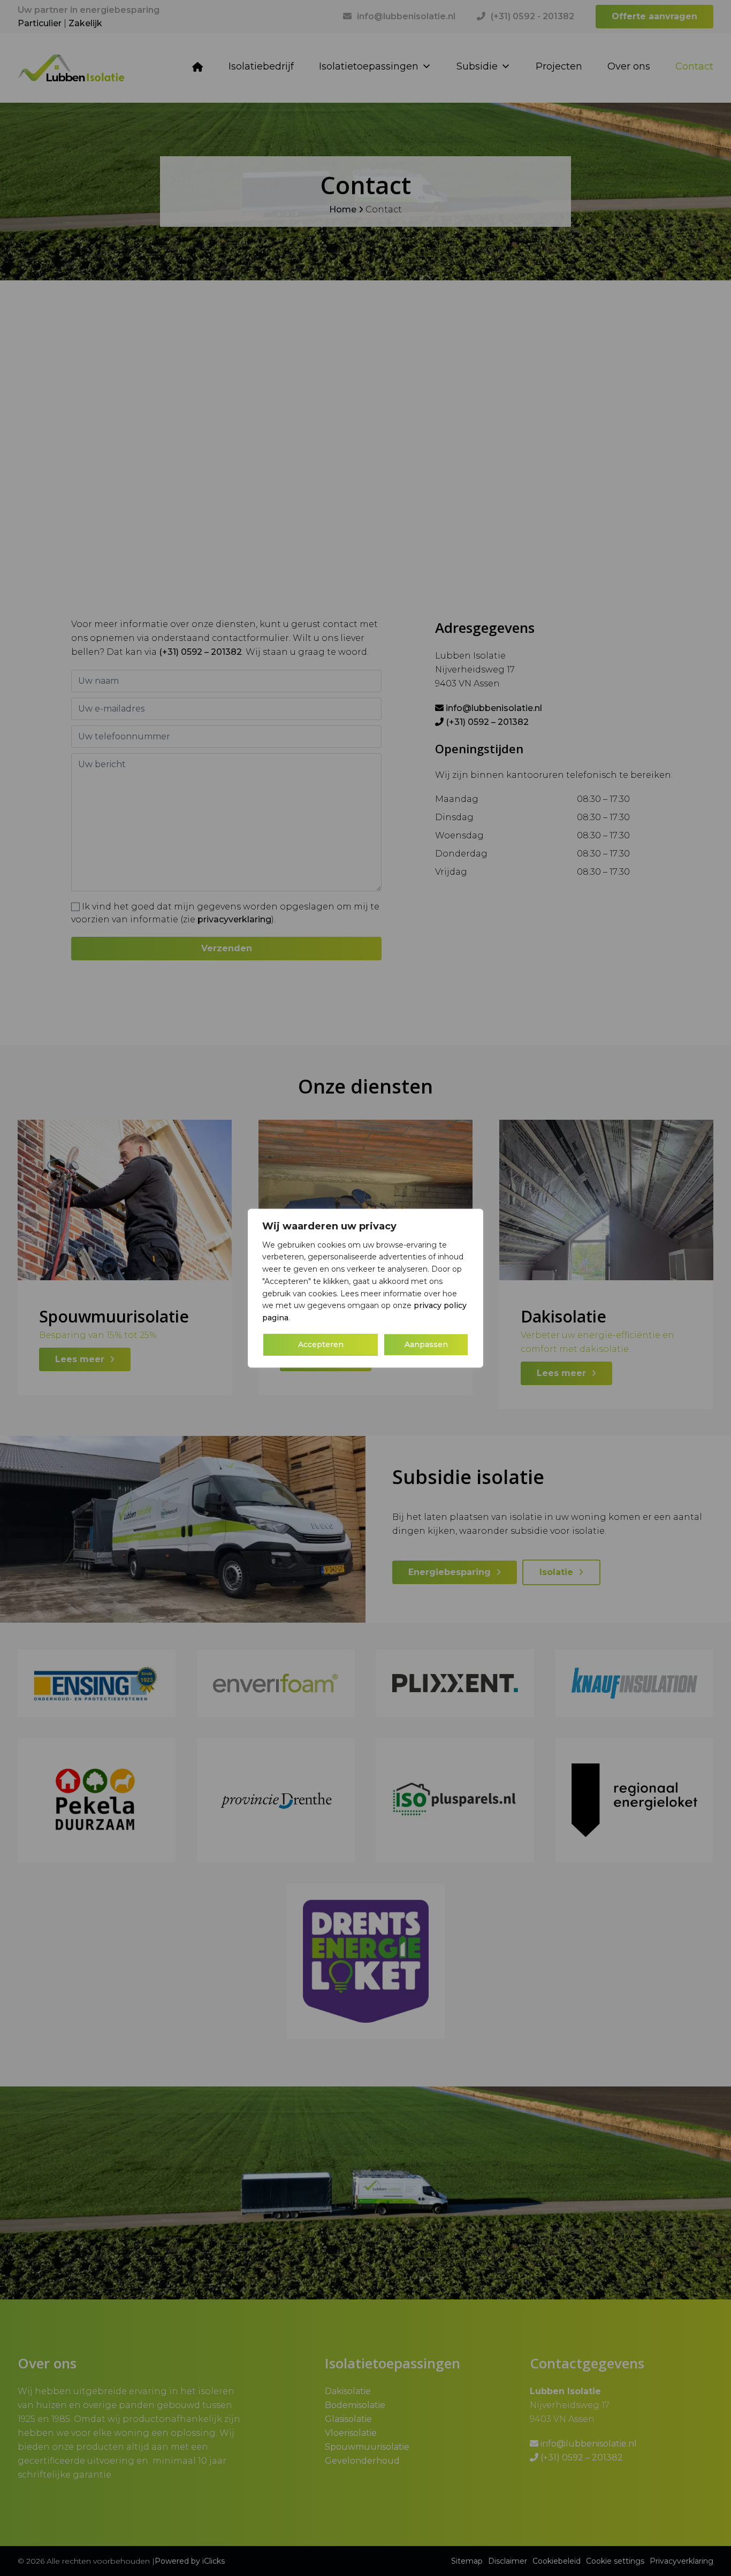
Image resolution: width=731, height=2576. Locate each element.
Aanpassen (426, 1344)
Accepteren (321, 1344)
